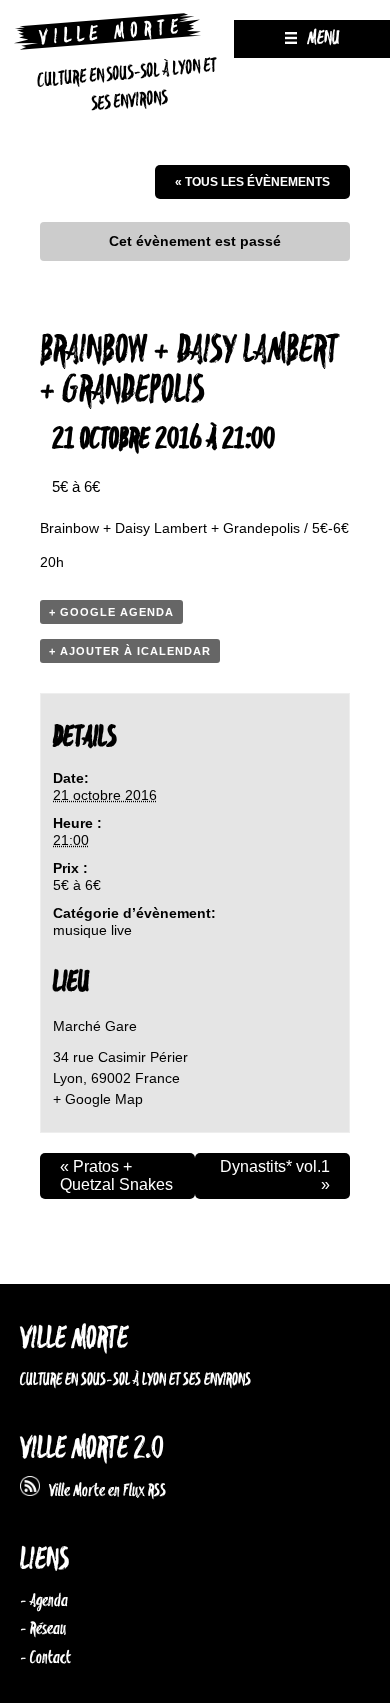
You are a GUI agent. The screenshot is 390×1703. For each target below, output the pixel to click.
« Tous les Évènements (252, 182)
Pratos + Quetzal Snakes (116, 1175)
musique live (92, 930)
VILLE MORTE (74, 1339)
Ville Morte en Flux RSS (103, 1491)
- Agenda (44, 1601)
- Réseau (43, 1629)
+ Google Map (98, 1099)
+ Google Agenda (111, 612)
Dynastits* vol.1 (275, 1175)
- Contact (45, 1658)
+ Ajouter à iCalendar (130, 651)
